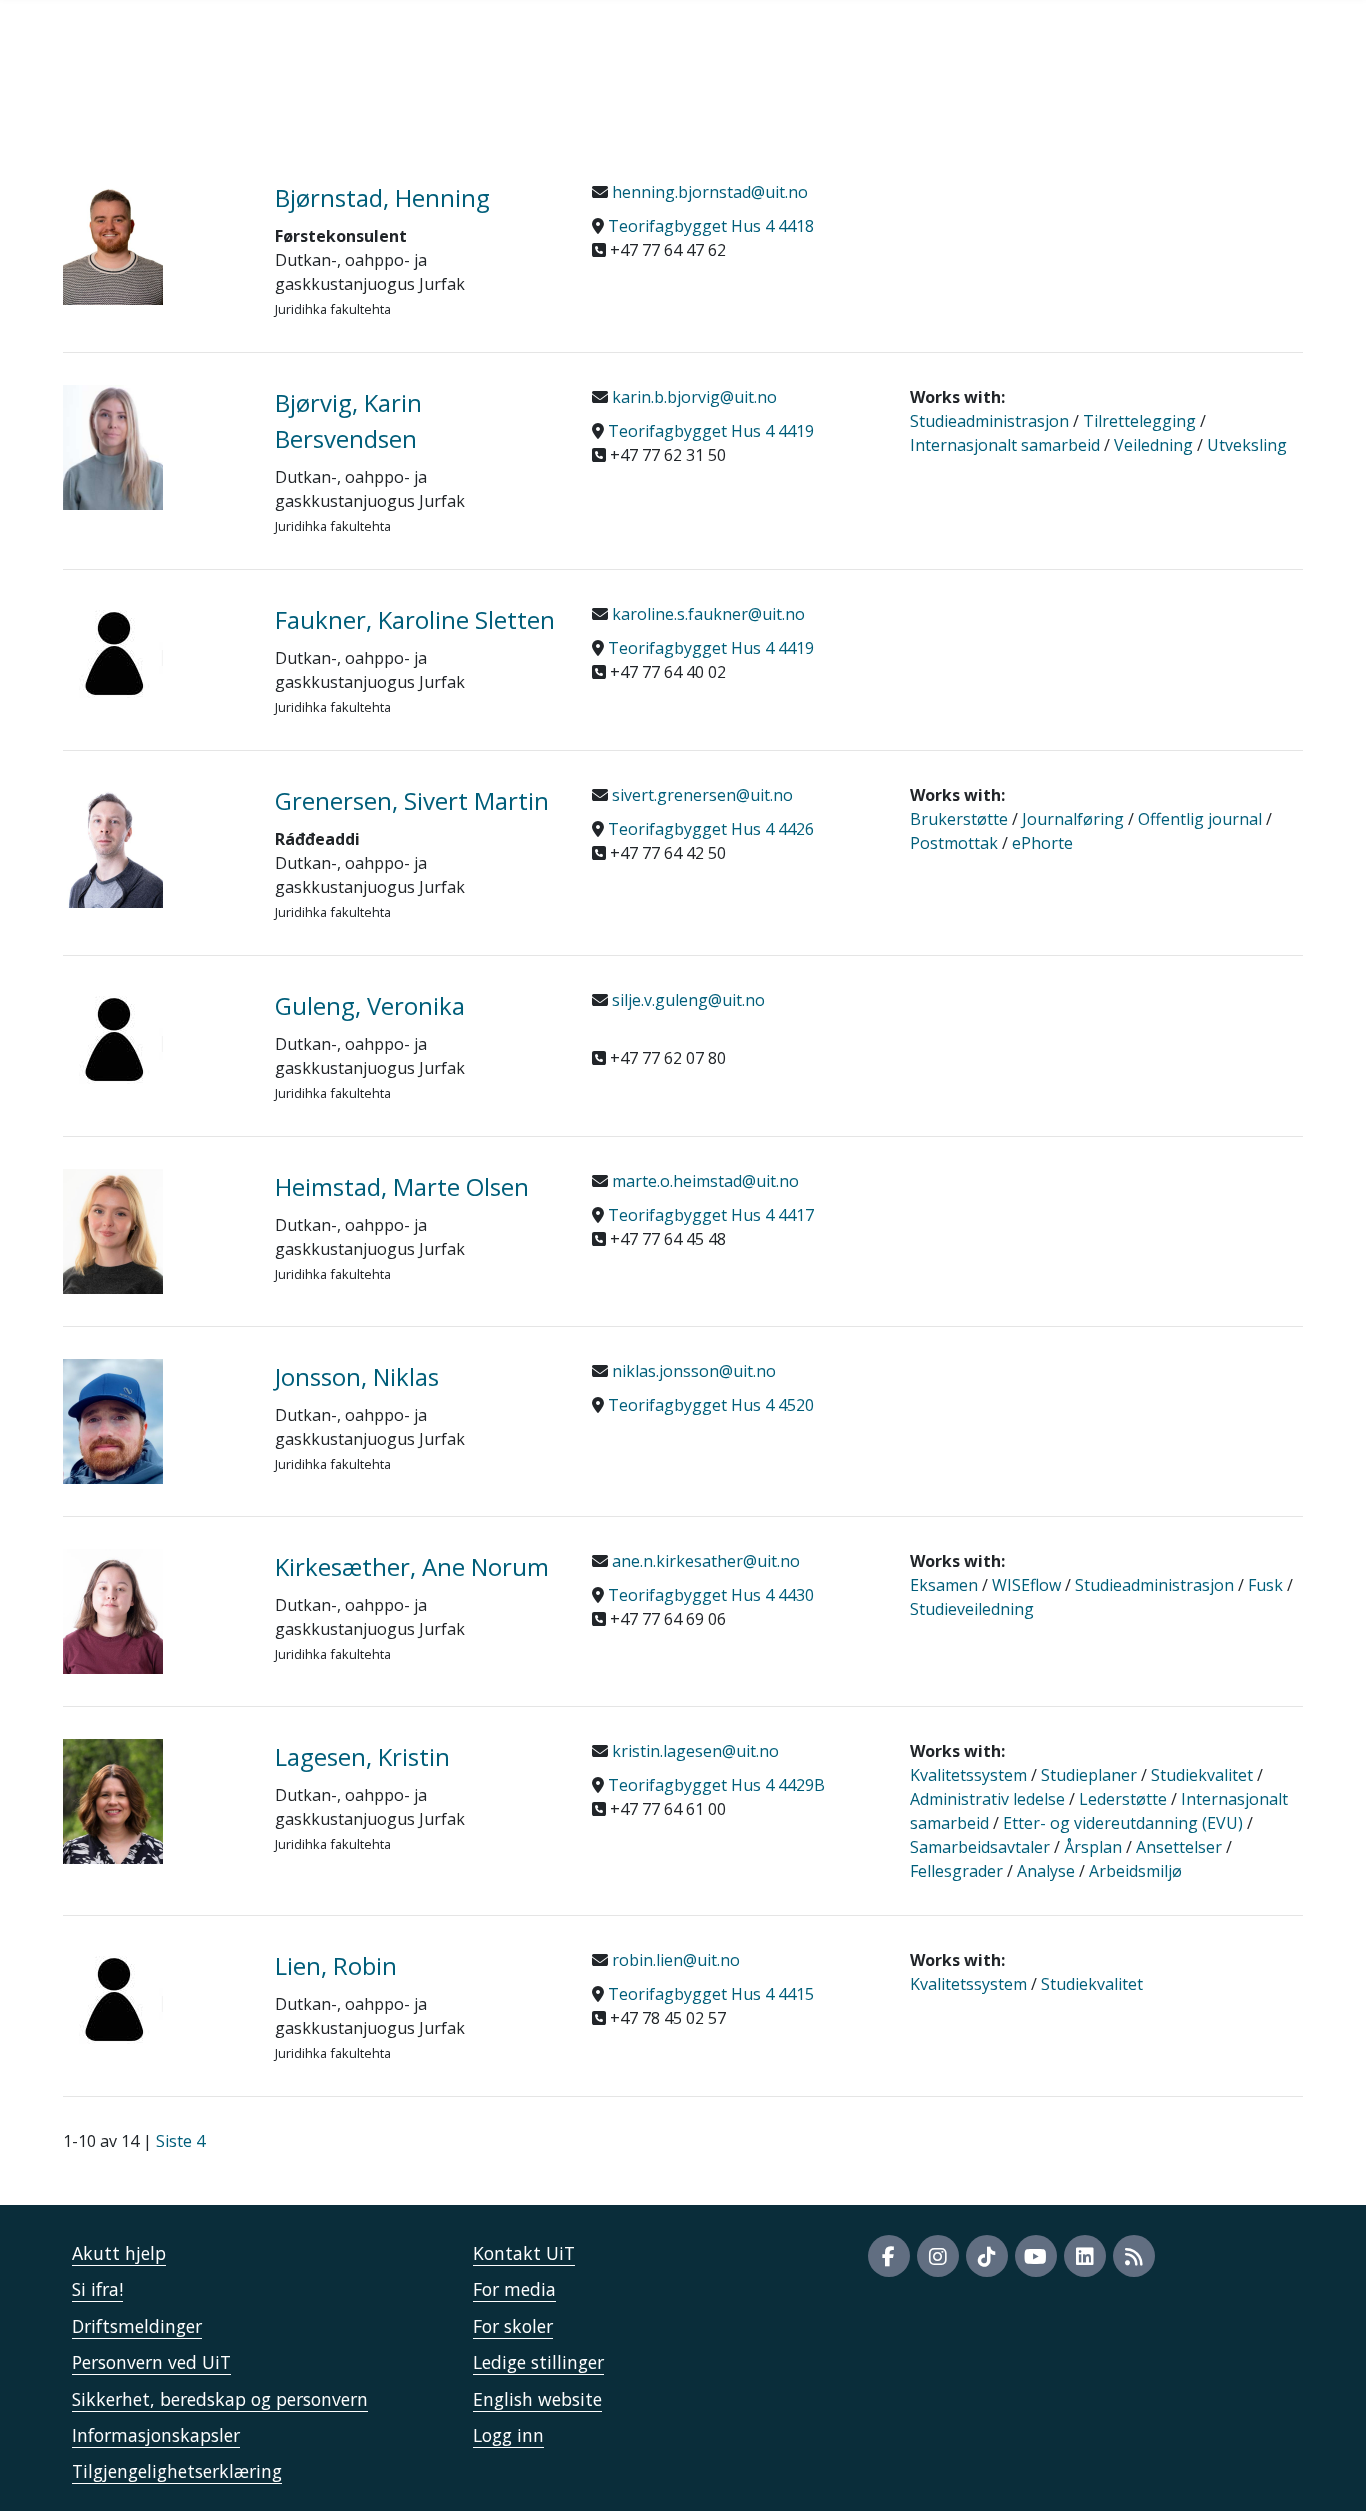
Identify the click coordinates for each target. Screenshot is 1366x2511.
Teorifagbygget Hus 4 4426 (711, 829)
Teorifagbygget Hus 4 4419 (711, 431)
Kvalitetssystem (968, 1775)
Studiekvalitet (1202, 1775)
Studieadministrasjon (989, 421)
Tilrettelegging (1139, 421)
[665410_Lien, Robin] (154, 1998)
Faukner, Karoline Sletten (415, 619)
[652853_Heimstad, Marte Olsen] (154, 1231)
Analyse (1046, 1871)
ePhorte (1042, 843)
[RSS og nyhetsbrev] (1134, 2256)
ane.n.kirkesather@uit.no (704, 1561)
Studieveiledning (972, 1609)
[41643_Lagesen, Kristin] (154, 1801)
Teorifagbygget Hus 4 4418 (711, 226)
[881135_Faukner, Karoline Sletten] (154, 652)
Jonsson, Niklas (357, 1376)
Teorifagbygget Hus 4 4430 (711, 1595)
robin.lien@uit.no (674, 1960)
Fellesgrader (956, 1871)
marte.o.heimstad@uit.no (703, 1181)
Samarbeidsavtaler (980, 1847)
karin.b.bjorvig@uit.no (692, 397)
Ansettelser (1179, 1847)
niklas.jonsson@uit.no (692, 1371)
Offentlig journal (1200, 819)
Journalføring (1073, 819)
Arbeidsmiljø (1135, 1871)
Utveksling (1247, 445)
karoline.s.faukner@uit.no (706, 614)
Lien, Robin (336, 1965)
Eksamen (944, 1585)
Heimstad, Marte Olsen (402, 1186)
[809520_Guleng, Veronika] (154, 1038)
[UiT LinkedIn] (1085, 2256)
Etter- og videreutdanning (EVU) (1123, 1823)
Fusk (1265, 1585)
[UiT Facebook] (889, 2256)
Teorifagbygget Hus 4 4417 (711, 1215)
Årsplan (1093, 1847)
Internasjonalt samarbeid (1005, 445)
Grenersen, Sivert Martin (412, 800)
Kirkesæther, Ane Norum (412, 1566)
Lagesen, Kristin (362, 1756)
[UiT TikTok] (987, 2256)
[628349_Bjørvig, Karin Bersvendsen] (154, 447)
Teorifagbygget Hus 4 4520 (711, 1405)
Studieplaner (1089, 1775)
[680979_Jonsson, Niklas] (154, 1421)
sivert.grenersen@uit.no (700, 795)
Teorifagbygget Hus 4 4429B (716, 1785)
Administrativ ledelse (987, 1799)
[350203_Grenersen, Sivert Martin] (154, 845)
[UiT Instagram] (938, 2256)
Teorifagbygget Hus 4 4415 (711, 1994)
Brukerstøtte (959, 819)
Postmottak (954, 843)
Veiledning (1153, 445)
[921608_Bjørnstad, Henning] (154, 242)
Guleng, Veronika (370, 1005)
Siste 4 (180, 2141)
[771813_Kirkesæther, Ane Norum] (154, 1611)
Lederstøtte (1123, 1799)
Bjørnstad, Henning (382, 197)
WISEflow (1026, 1585)
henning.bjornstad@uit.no (708, 192)
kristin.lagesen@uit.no (693, 1751)
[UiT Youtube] (1036, 2256)
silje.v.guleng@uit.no (686, 1000)
